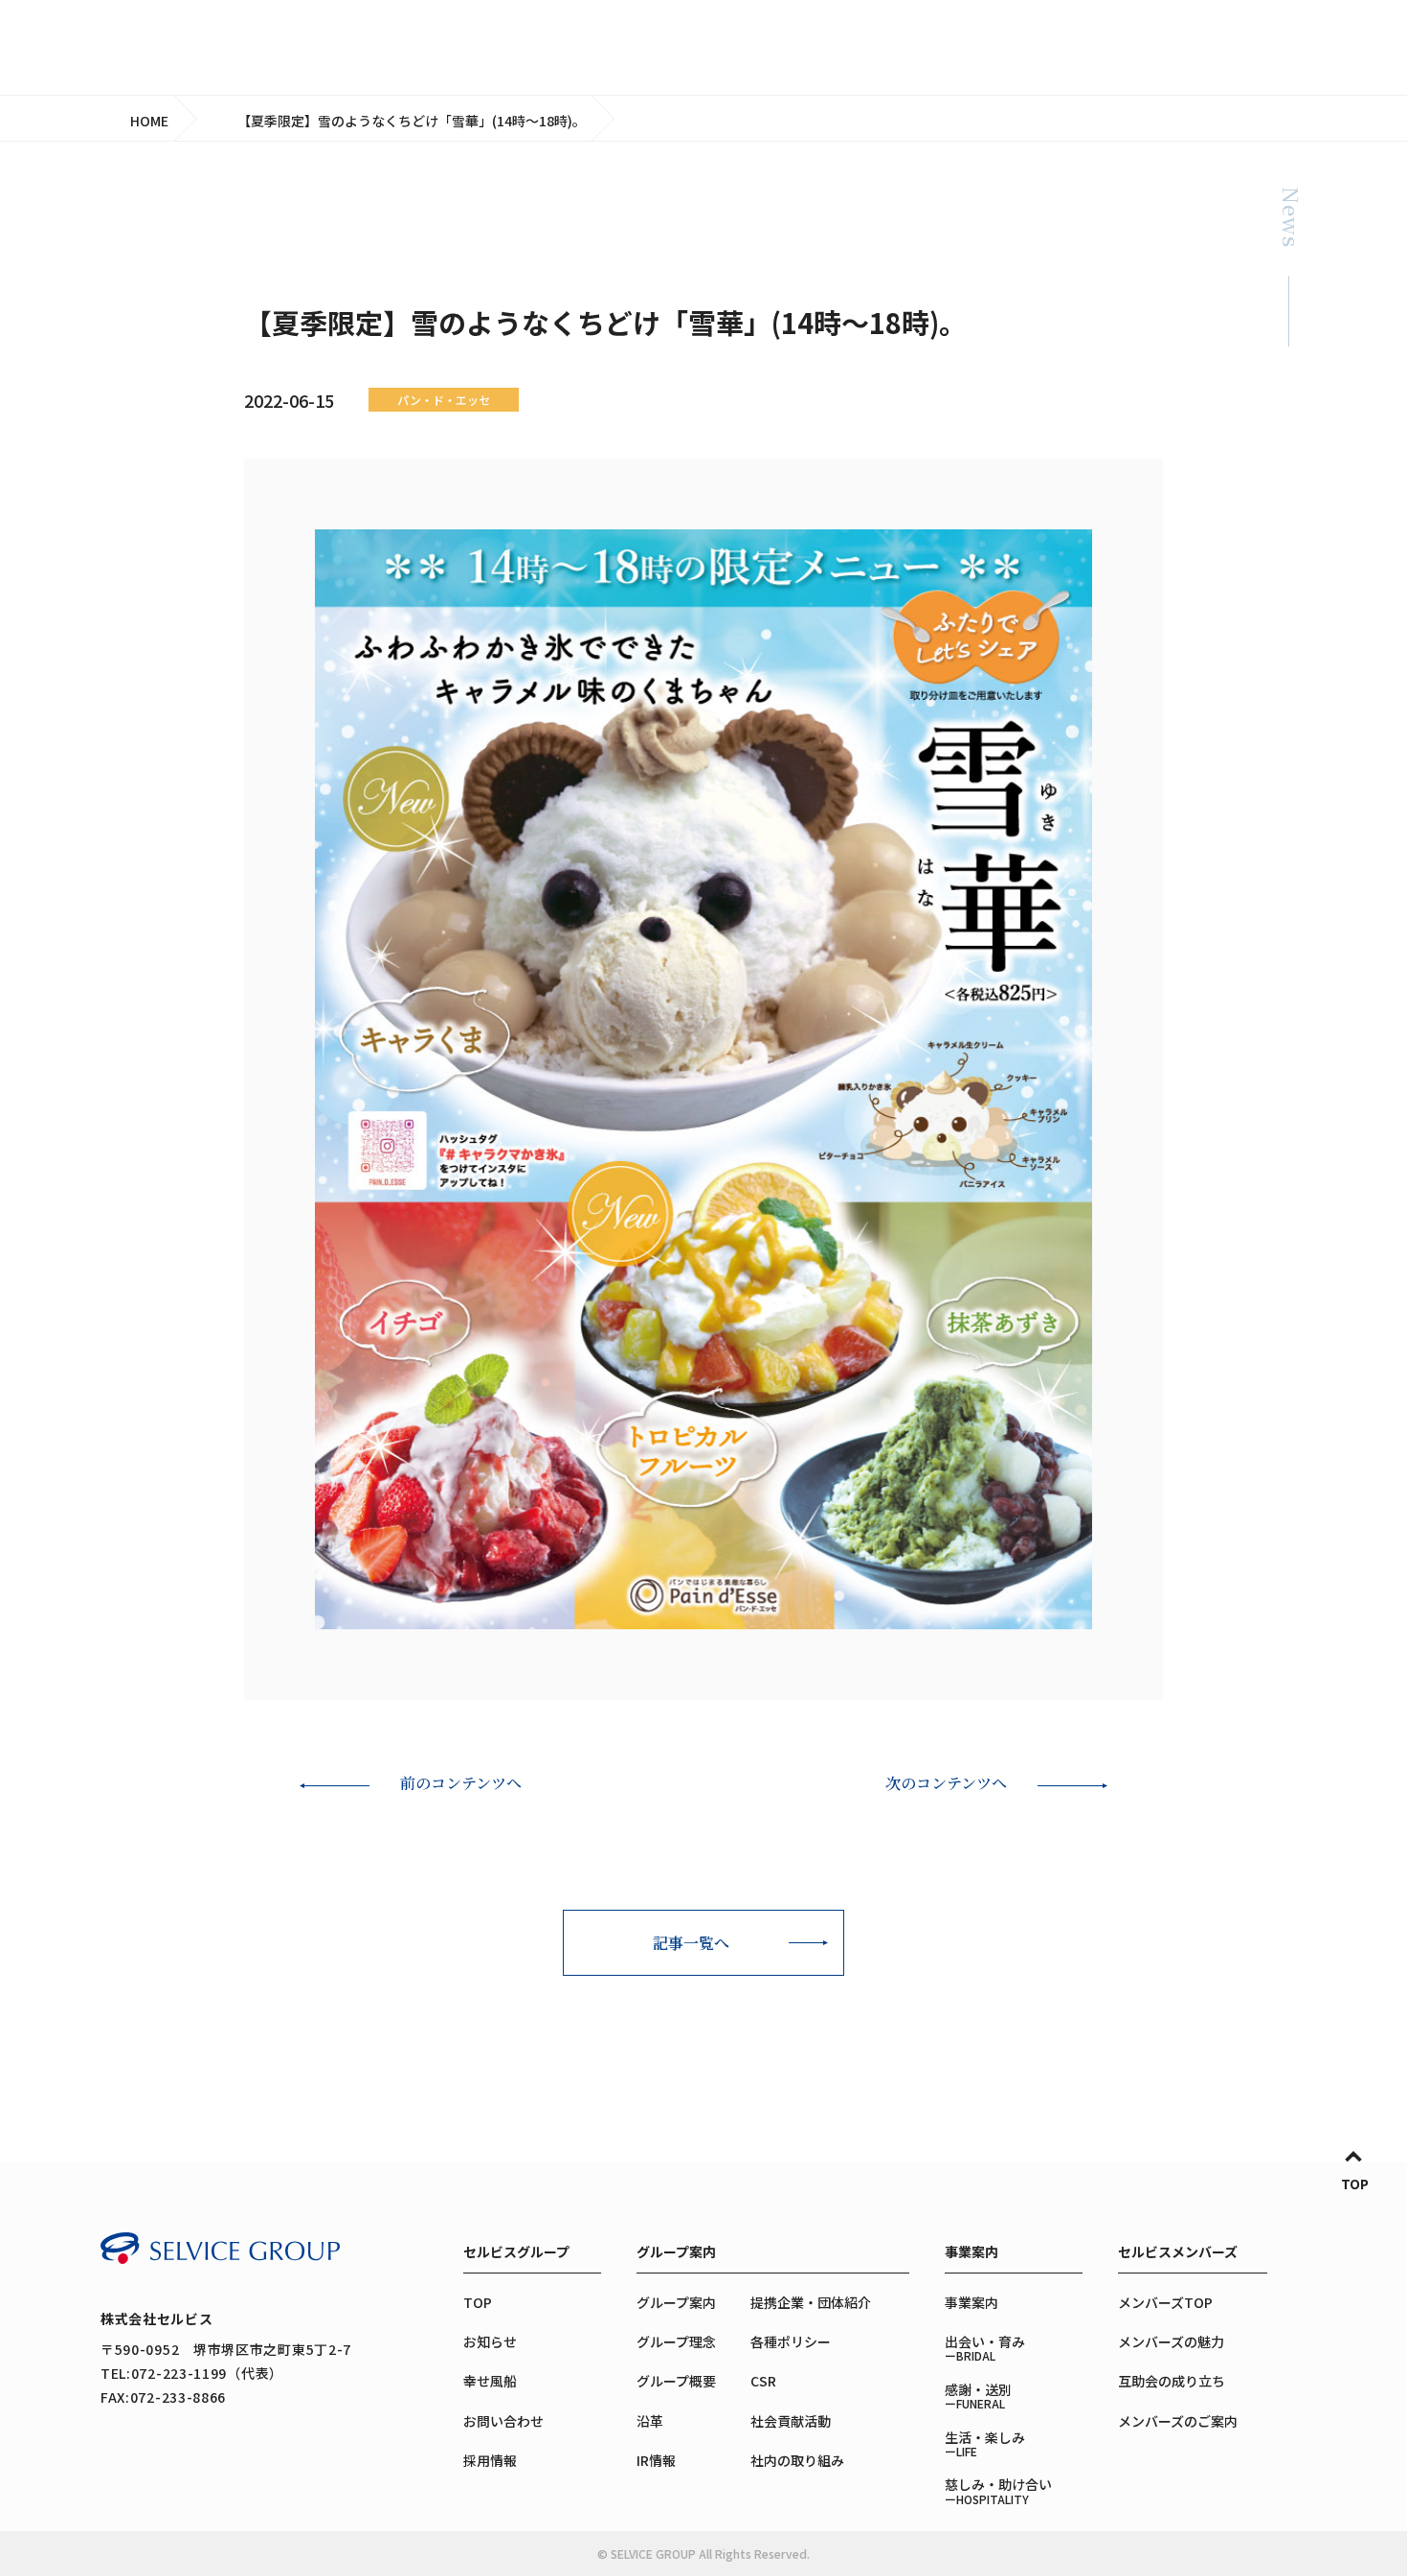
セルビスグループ (516, 2251)
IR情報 (656, 2460)
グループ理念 (676, 2341)
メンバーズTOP (1165, 2302)
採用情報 (490, 2460)
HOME (149, 121)
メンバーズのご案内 (1178, 2421)
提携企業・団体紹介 (811, 2302)
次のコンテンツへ (946, 1783)
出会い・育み (985, 2348)
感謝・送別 (978, 2396)
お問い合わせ (503, 2421)
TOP (1355, 2184)
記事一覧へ (691, 1943)
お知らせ (490, 2341)
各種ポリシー (791, 2341)
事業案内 (971, 2251)
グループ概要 (676, 2381)
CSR (763, 2381)
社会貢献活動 (791, 2421)
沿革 (650, 2421)
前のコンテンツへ (461, 1783)
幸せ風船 (490, 2381)
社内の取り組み (797, 2460)
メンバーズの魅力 (1171, 2341)
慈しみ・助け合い (998, 2490)
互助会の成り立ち (1172, 2381)
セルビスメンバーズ (1178, 2251)
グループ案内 (676, 2251)
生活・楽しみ (985, 2443)
